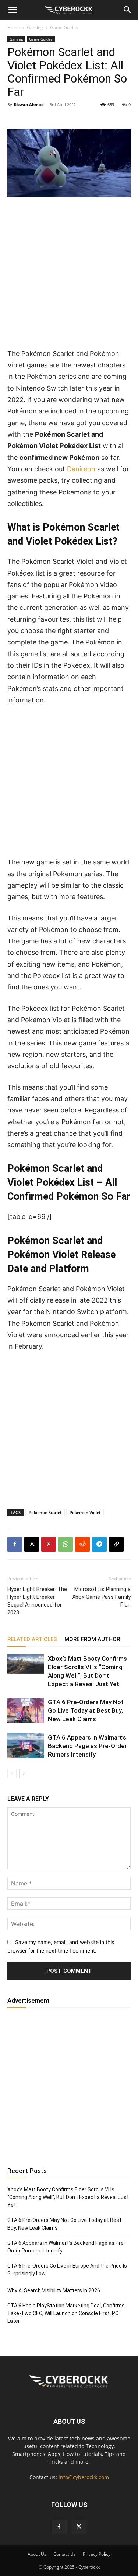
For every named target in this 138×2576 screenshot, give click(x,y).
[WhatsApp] (66, 1544)
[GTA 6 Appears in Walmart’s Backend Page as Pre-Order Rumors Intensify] (26, 1746)
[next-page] (24, 1773)
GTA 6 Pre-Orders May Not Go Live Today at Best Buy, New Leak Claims (86, 1710)
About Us (37, 2554)
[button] (13, 10)
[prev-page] (12, 1773)
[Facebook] (15, 1544)
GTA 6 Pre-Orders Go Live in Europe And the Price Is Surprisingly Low (67, 2270)
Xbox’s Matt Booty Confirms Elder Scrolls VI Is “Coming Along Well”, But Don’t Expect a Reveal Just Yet (68, 2197)
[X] (32, 1544)
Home (14, 27)
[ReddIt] (82, 1544)
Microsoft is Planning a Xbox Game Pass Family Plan (101, 1597)
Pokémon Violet (85, 1512)
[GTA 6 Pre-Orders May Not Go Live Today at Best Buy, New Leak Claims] (26, 1711)
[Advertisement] (69, 276)
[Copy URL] (116, 1544)
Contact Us (65, 2554)
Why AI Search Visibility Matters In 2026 (54, 2290)
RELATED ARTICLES (32, 1639)
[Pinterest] (49, 1544)
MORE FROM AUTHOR (92, 1639)
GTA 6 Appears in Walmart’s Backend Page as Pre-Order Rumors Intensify (87, 1746)
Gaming (35, 27)
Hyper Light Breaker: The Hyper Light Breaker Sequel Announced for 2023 (37, 1601)
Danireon (81, 469)
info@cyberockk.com (84, 2477)
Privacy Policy (97, 2554)
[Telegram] (99, 1544)
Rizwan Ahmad (29, 104)
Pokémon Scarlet (45, 1512)
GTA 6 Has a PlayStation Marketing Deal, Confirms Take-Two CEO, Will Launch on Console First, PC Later (66, 2313)
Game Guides (64, 27)
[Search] (128, 10)
